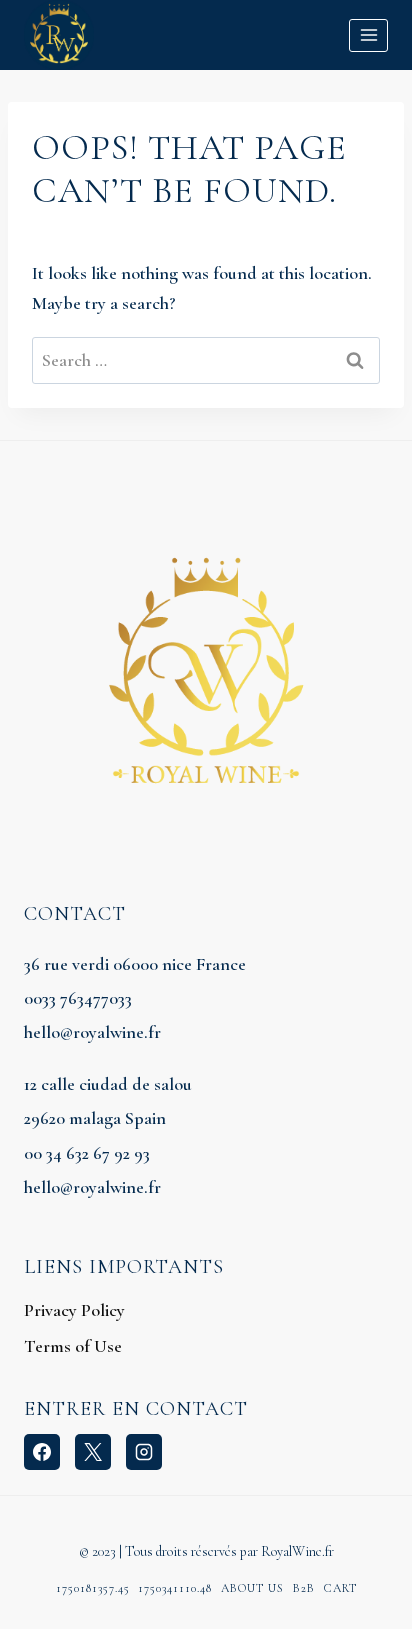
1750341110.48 (175, 1588)
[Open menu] (368, 35)
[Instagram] (144, 1452)
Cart (340, 1588)
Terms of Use (73, 1346)
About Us (252, 1588)
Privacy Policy (74, 1310)
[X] (93, 1452)
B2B (304, 1588)
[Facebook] (42, 1452)
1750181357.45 (93, 1588)
